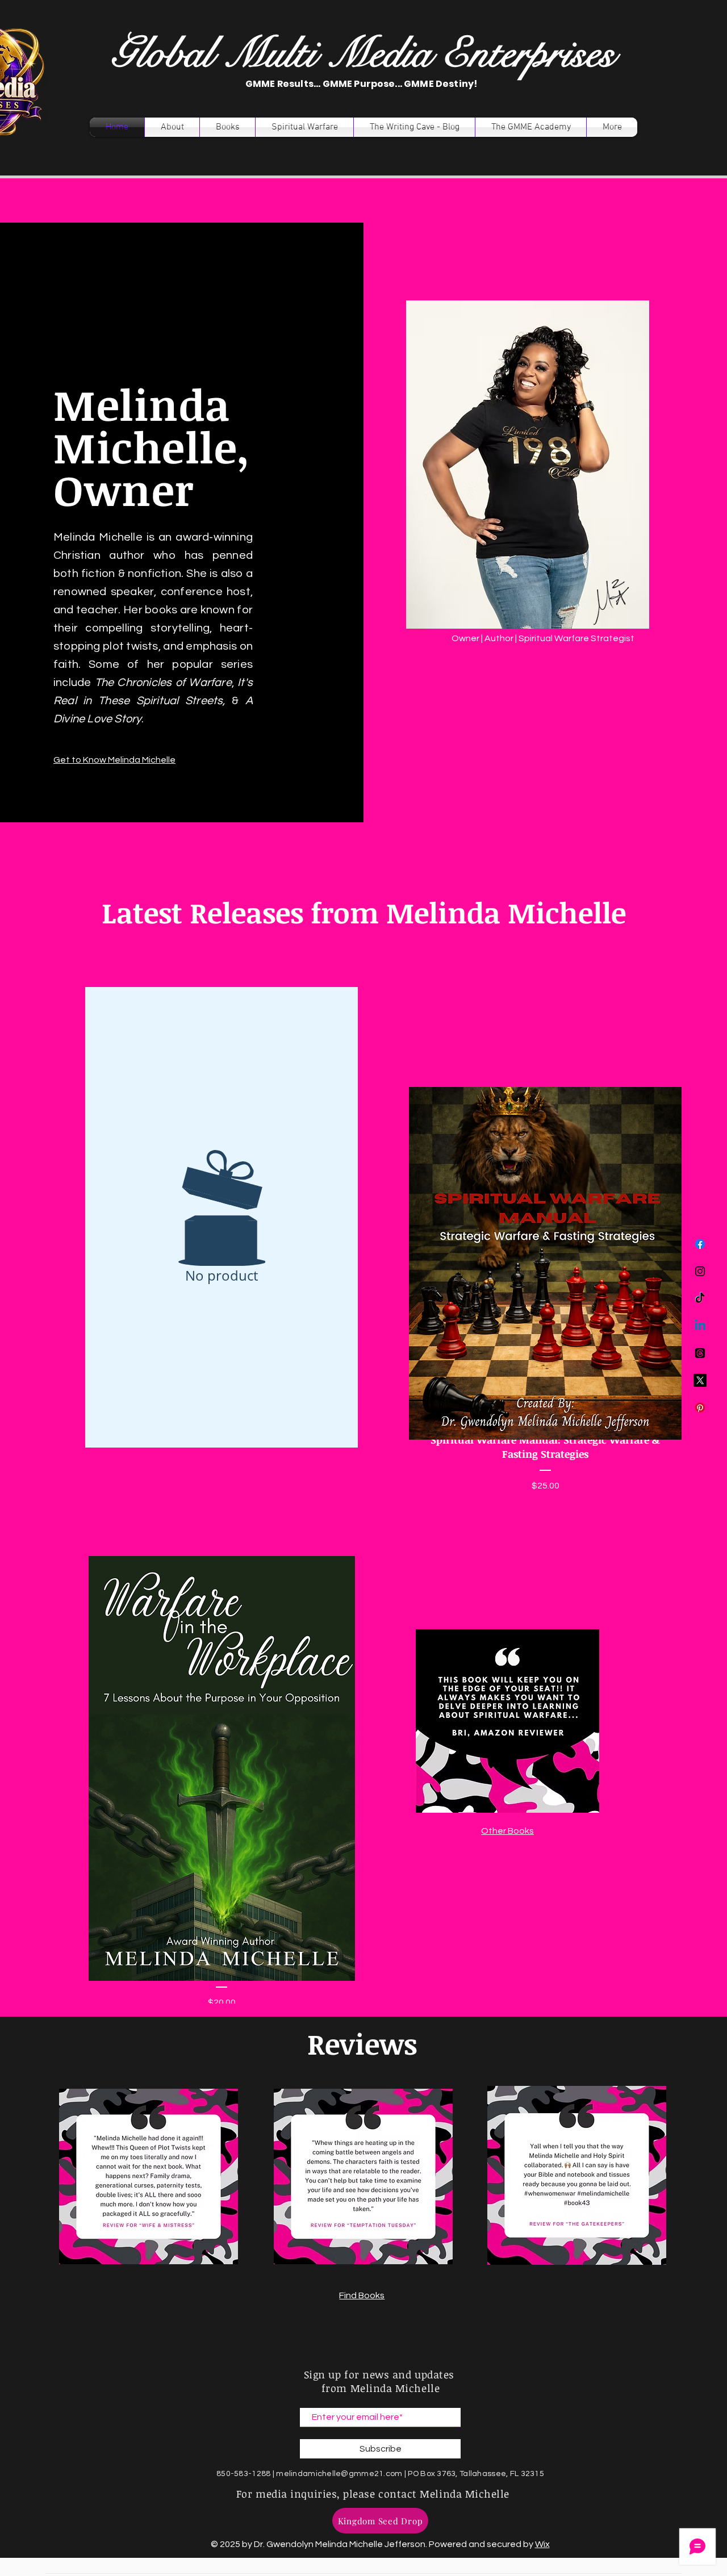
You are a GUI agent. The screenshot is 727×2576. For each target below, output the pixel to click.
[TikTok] (700, 1299)
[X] (700, 1380)
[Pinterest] (700, 1408)
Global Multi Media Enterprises (363, 54)
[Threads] (700, 1353)
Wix (542, 2544)
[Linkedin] (700, 1326)
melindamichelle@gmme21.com (339, 2474)
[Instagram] (700, 1271)
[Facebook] (700, 1244)
